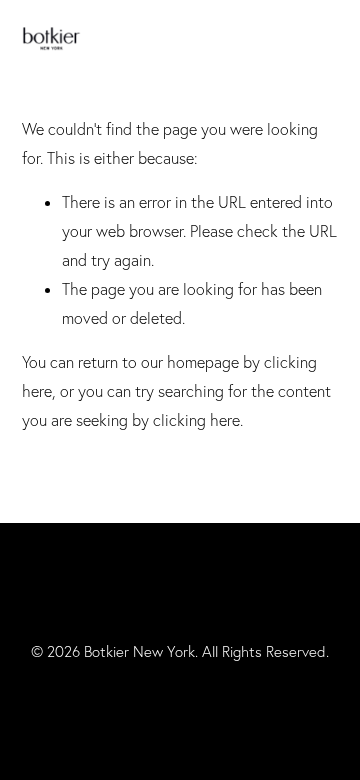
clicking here (196, 420)
